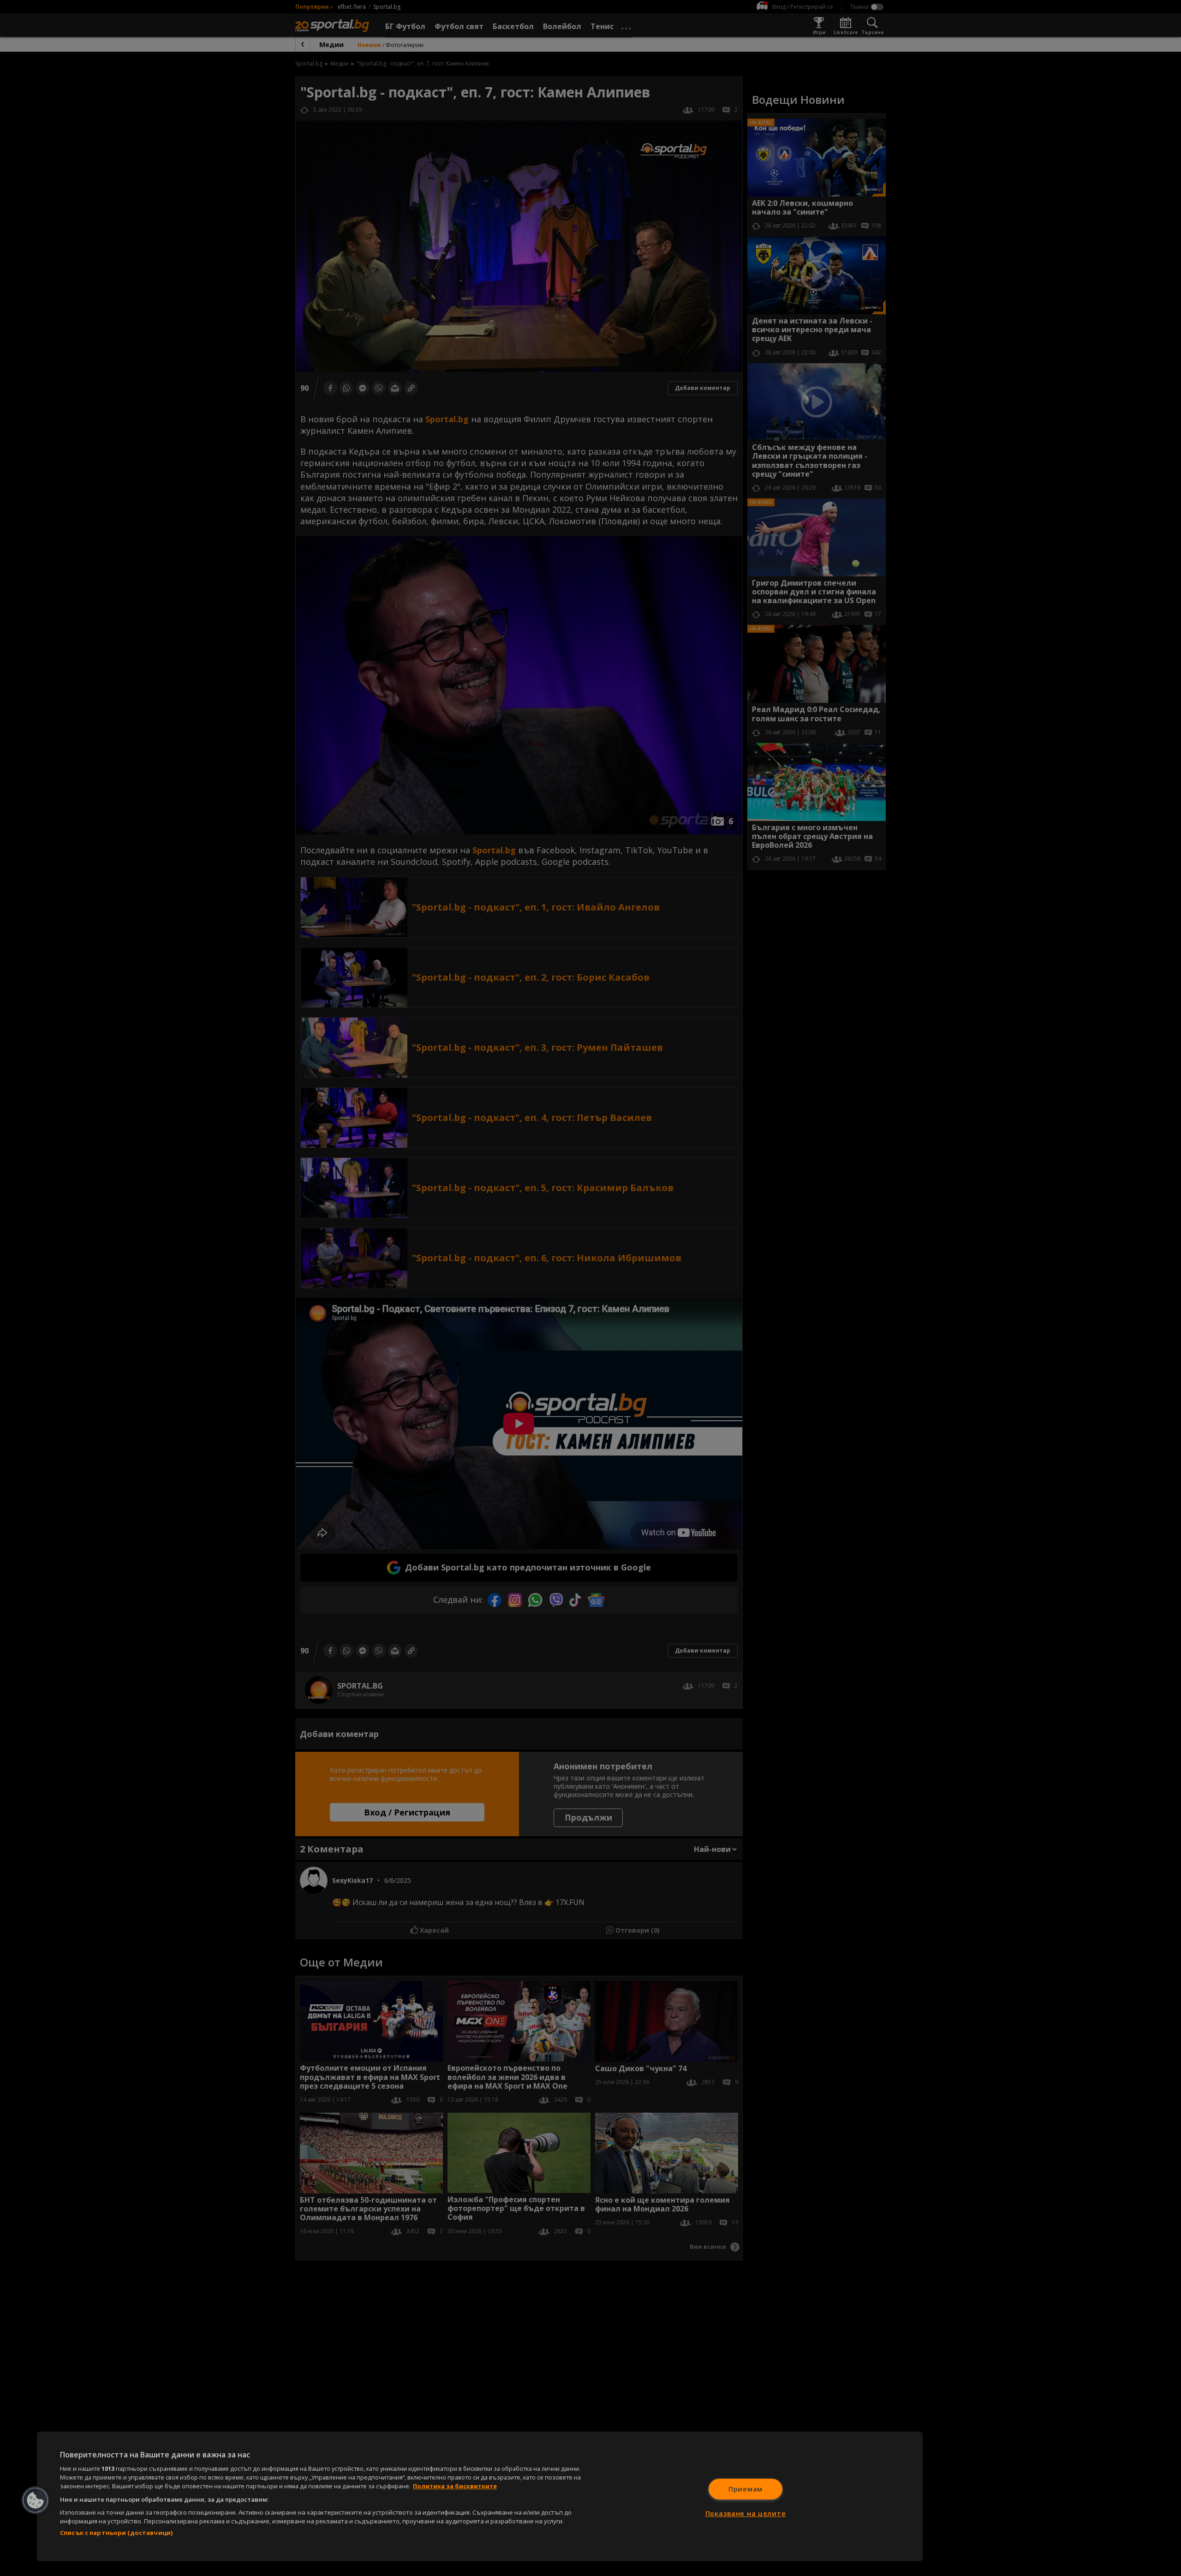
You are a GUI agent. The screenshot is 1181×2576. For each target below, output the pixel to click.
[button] (36, 2500)
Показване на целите (746, 2513)
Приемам (746, 2489)
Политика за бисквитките (455, 2486)
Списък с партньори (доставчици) (116, 2533)
